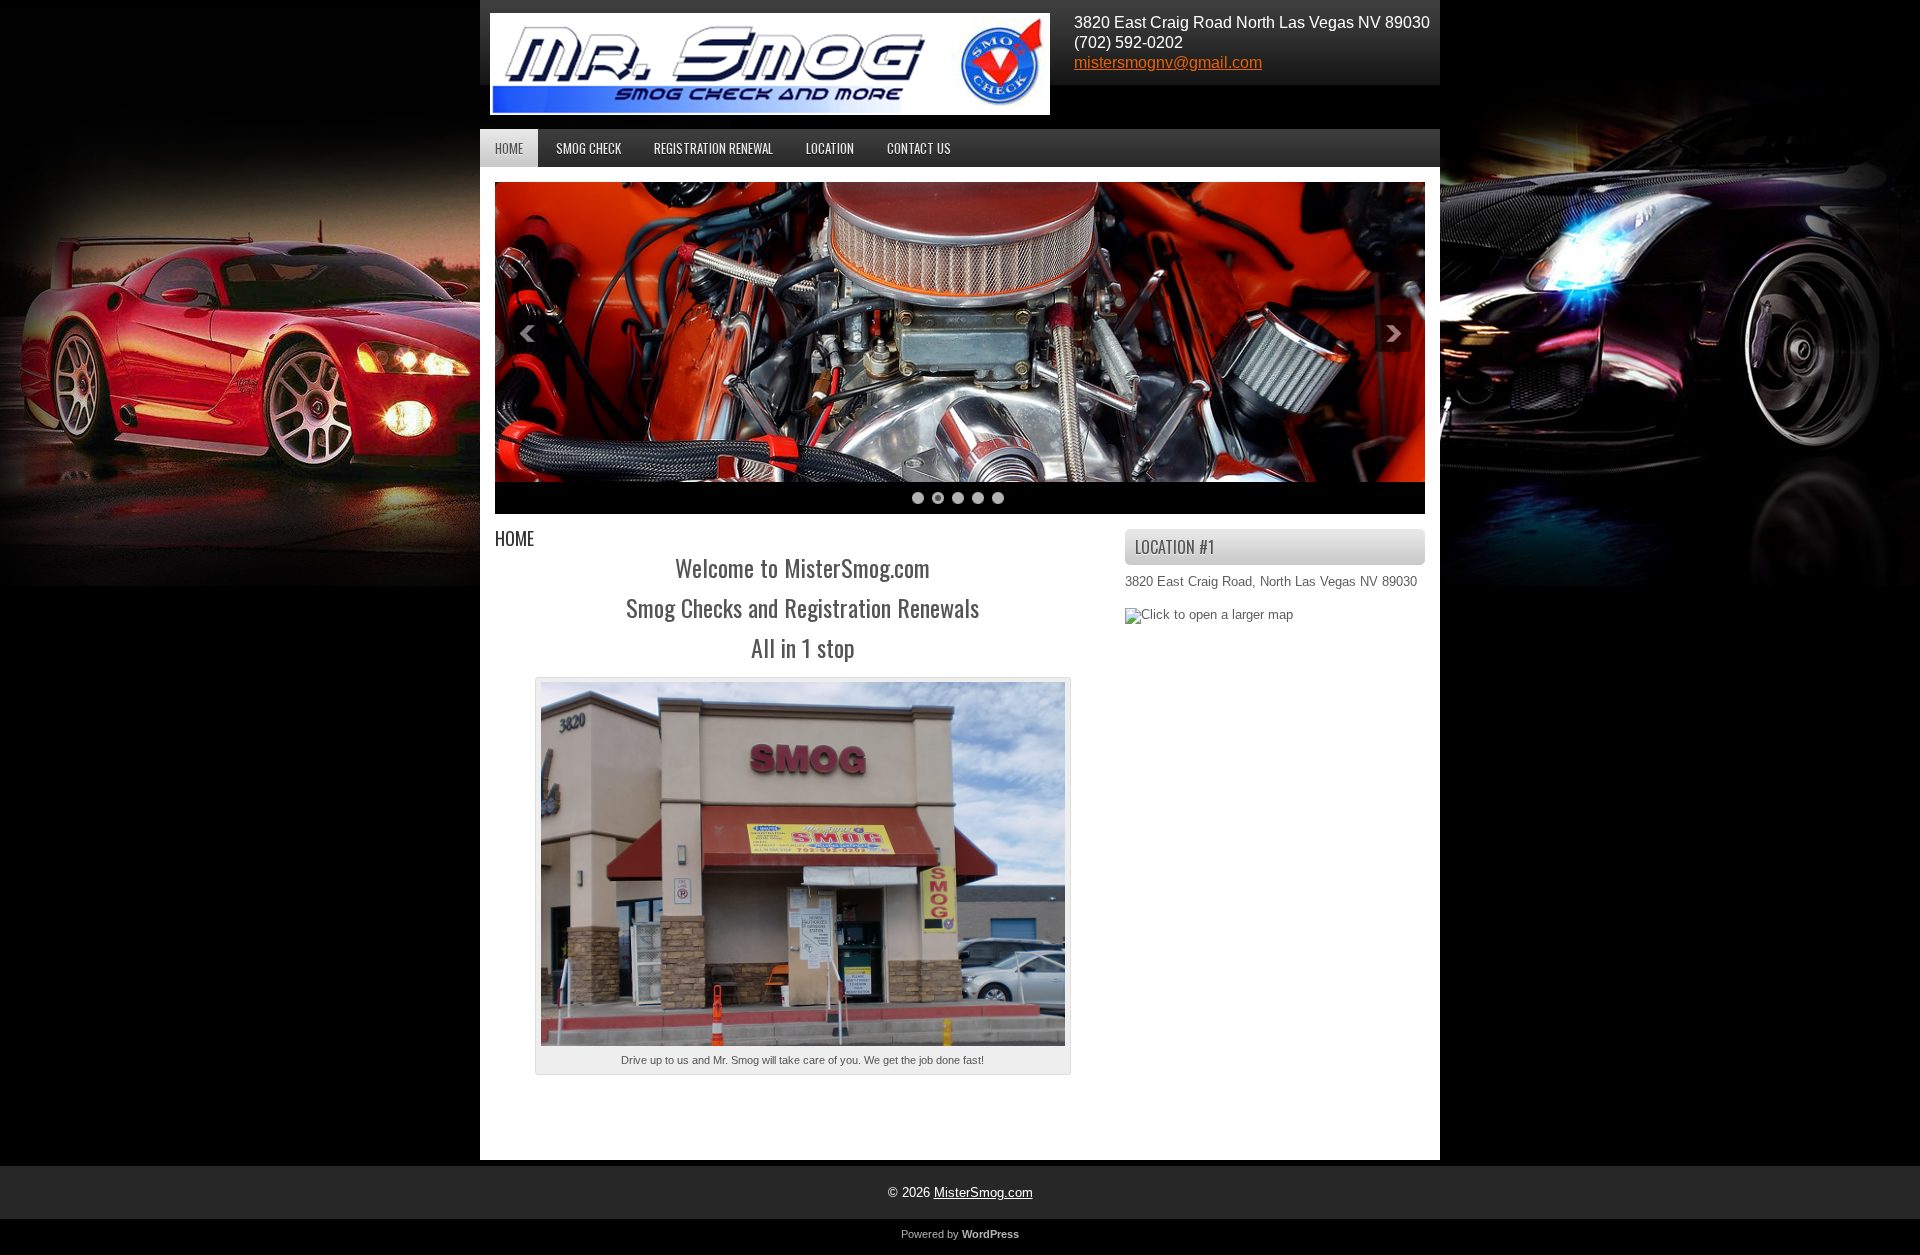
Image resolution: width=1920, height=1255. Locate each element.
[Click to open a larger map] (1209, 614)
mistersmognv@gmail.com (1168, 62)
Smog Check (588, 148)
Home (509, 148)
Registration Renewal (713, 148)
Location (830, 148)
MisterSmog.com (983, 1192)
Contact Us (919, 148)
